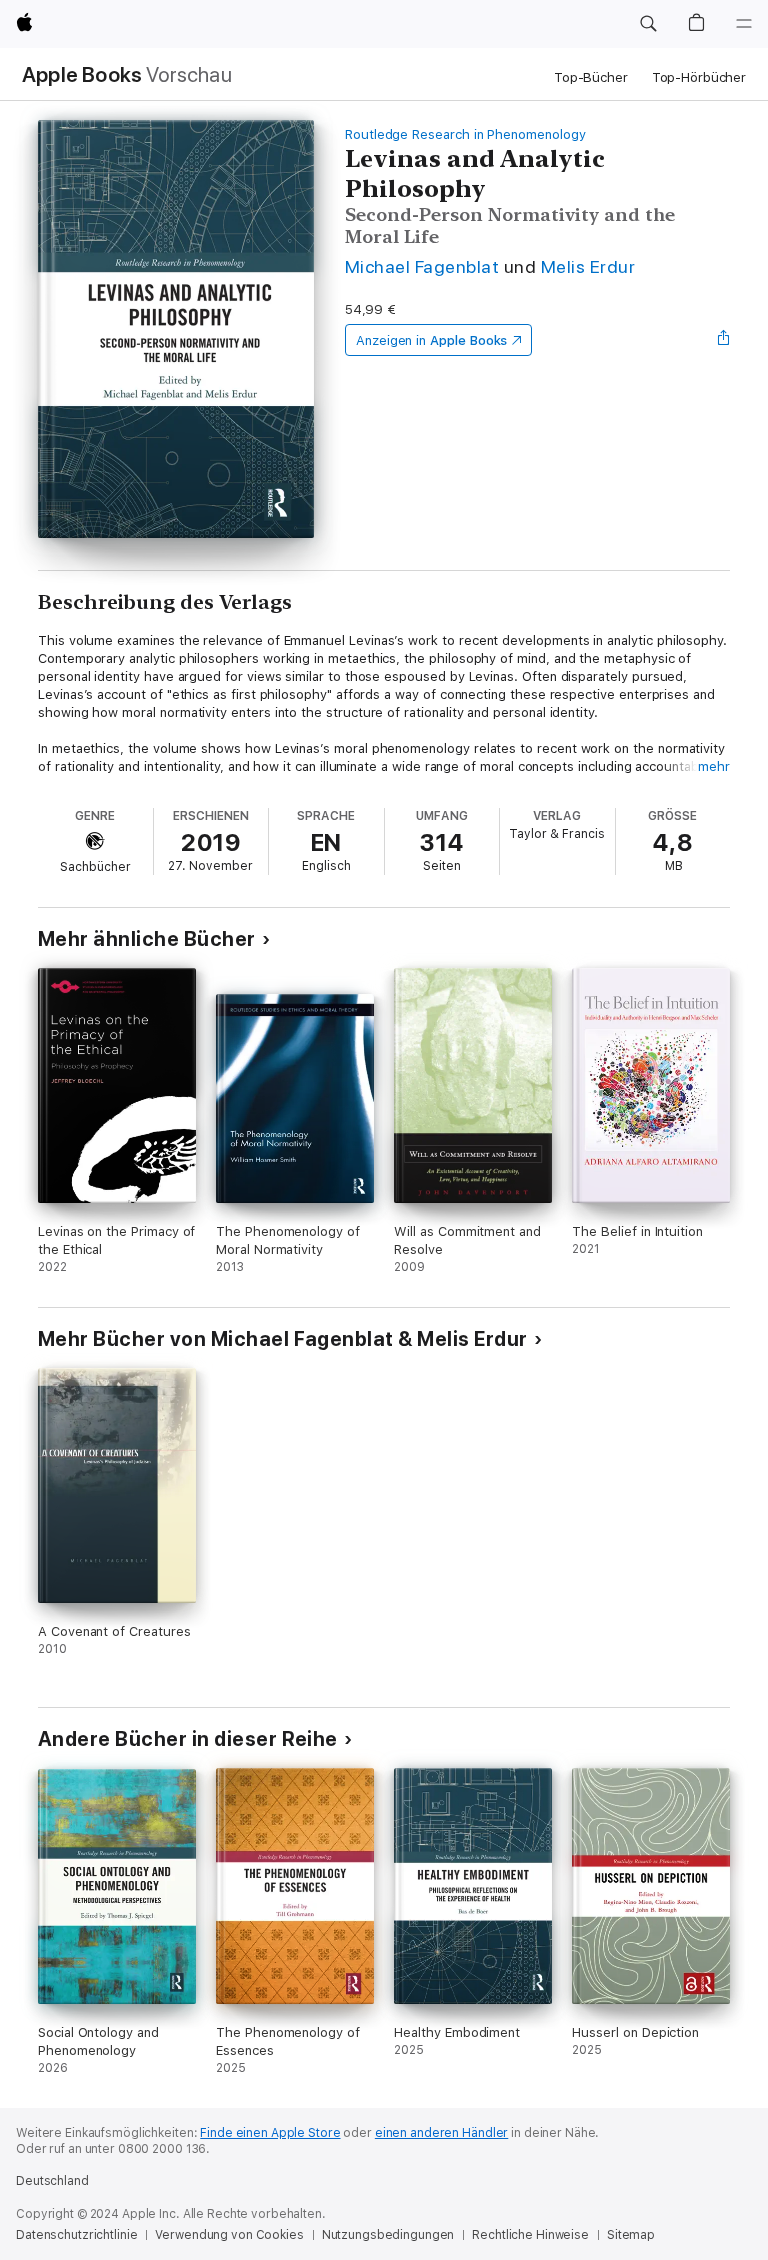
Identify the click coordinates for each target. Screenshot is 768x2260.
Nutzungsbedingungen (388, 2235)
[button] (648, 24)
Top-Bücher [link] (591, 77)
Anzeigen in (432, 340)
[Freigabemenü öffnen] (724, 340)
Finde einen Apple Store (270, 2133)
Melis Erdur (588, 266)
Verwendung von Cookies (229, 2235)
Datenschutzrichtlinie (76, 2235)
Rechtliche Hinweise (530, 2235)
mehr (714, 766)
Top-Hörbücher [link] (699, 77)
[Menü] (744, 24)
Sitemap (631, 2235)
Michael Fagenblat (422, 266)
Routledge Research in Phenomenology (465, 134)
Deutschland (52, 2181)
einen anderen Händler (441, 2133)
